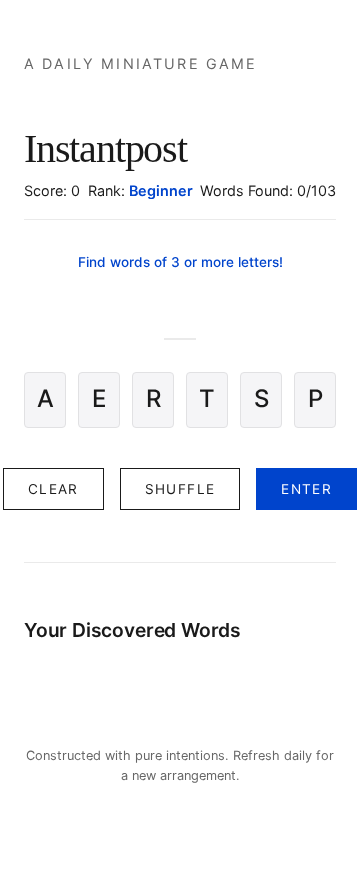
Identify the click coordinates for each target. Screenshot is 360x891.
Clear (53, 489)
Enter (306, 489)
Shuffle (180, 489)
